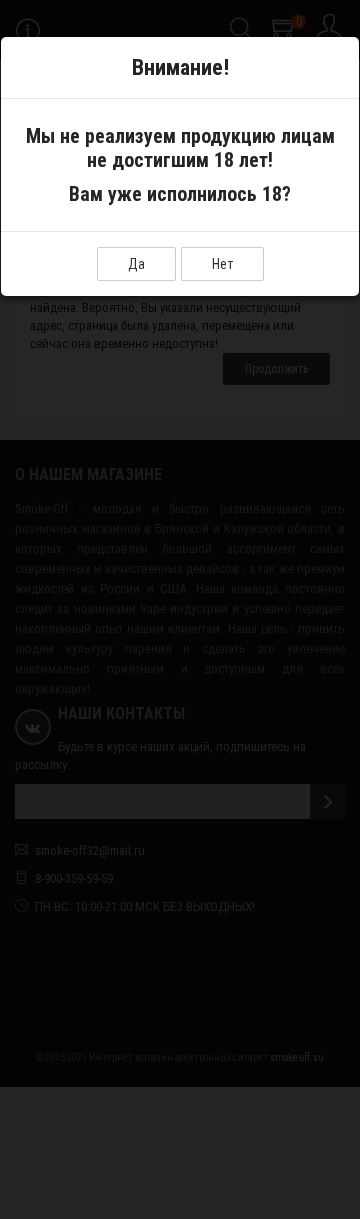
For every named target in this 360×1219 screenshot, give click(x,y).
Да (136, 264)
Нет (222, 264)
